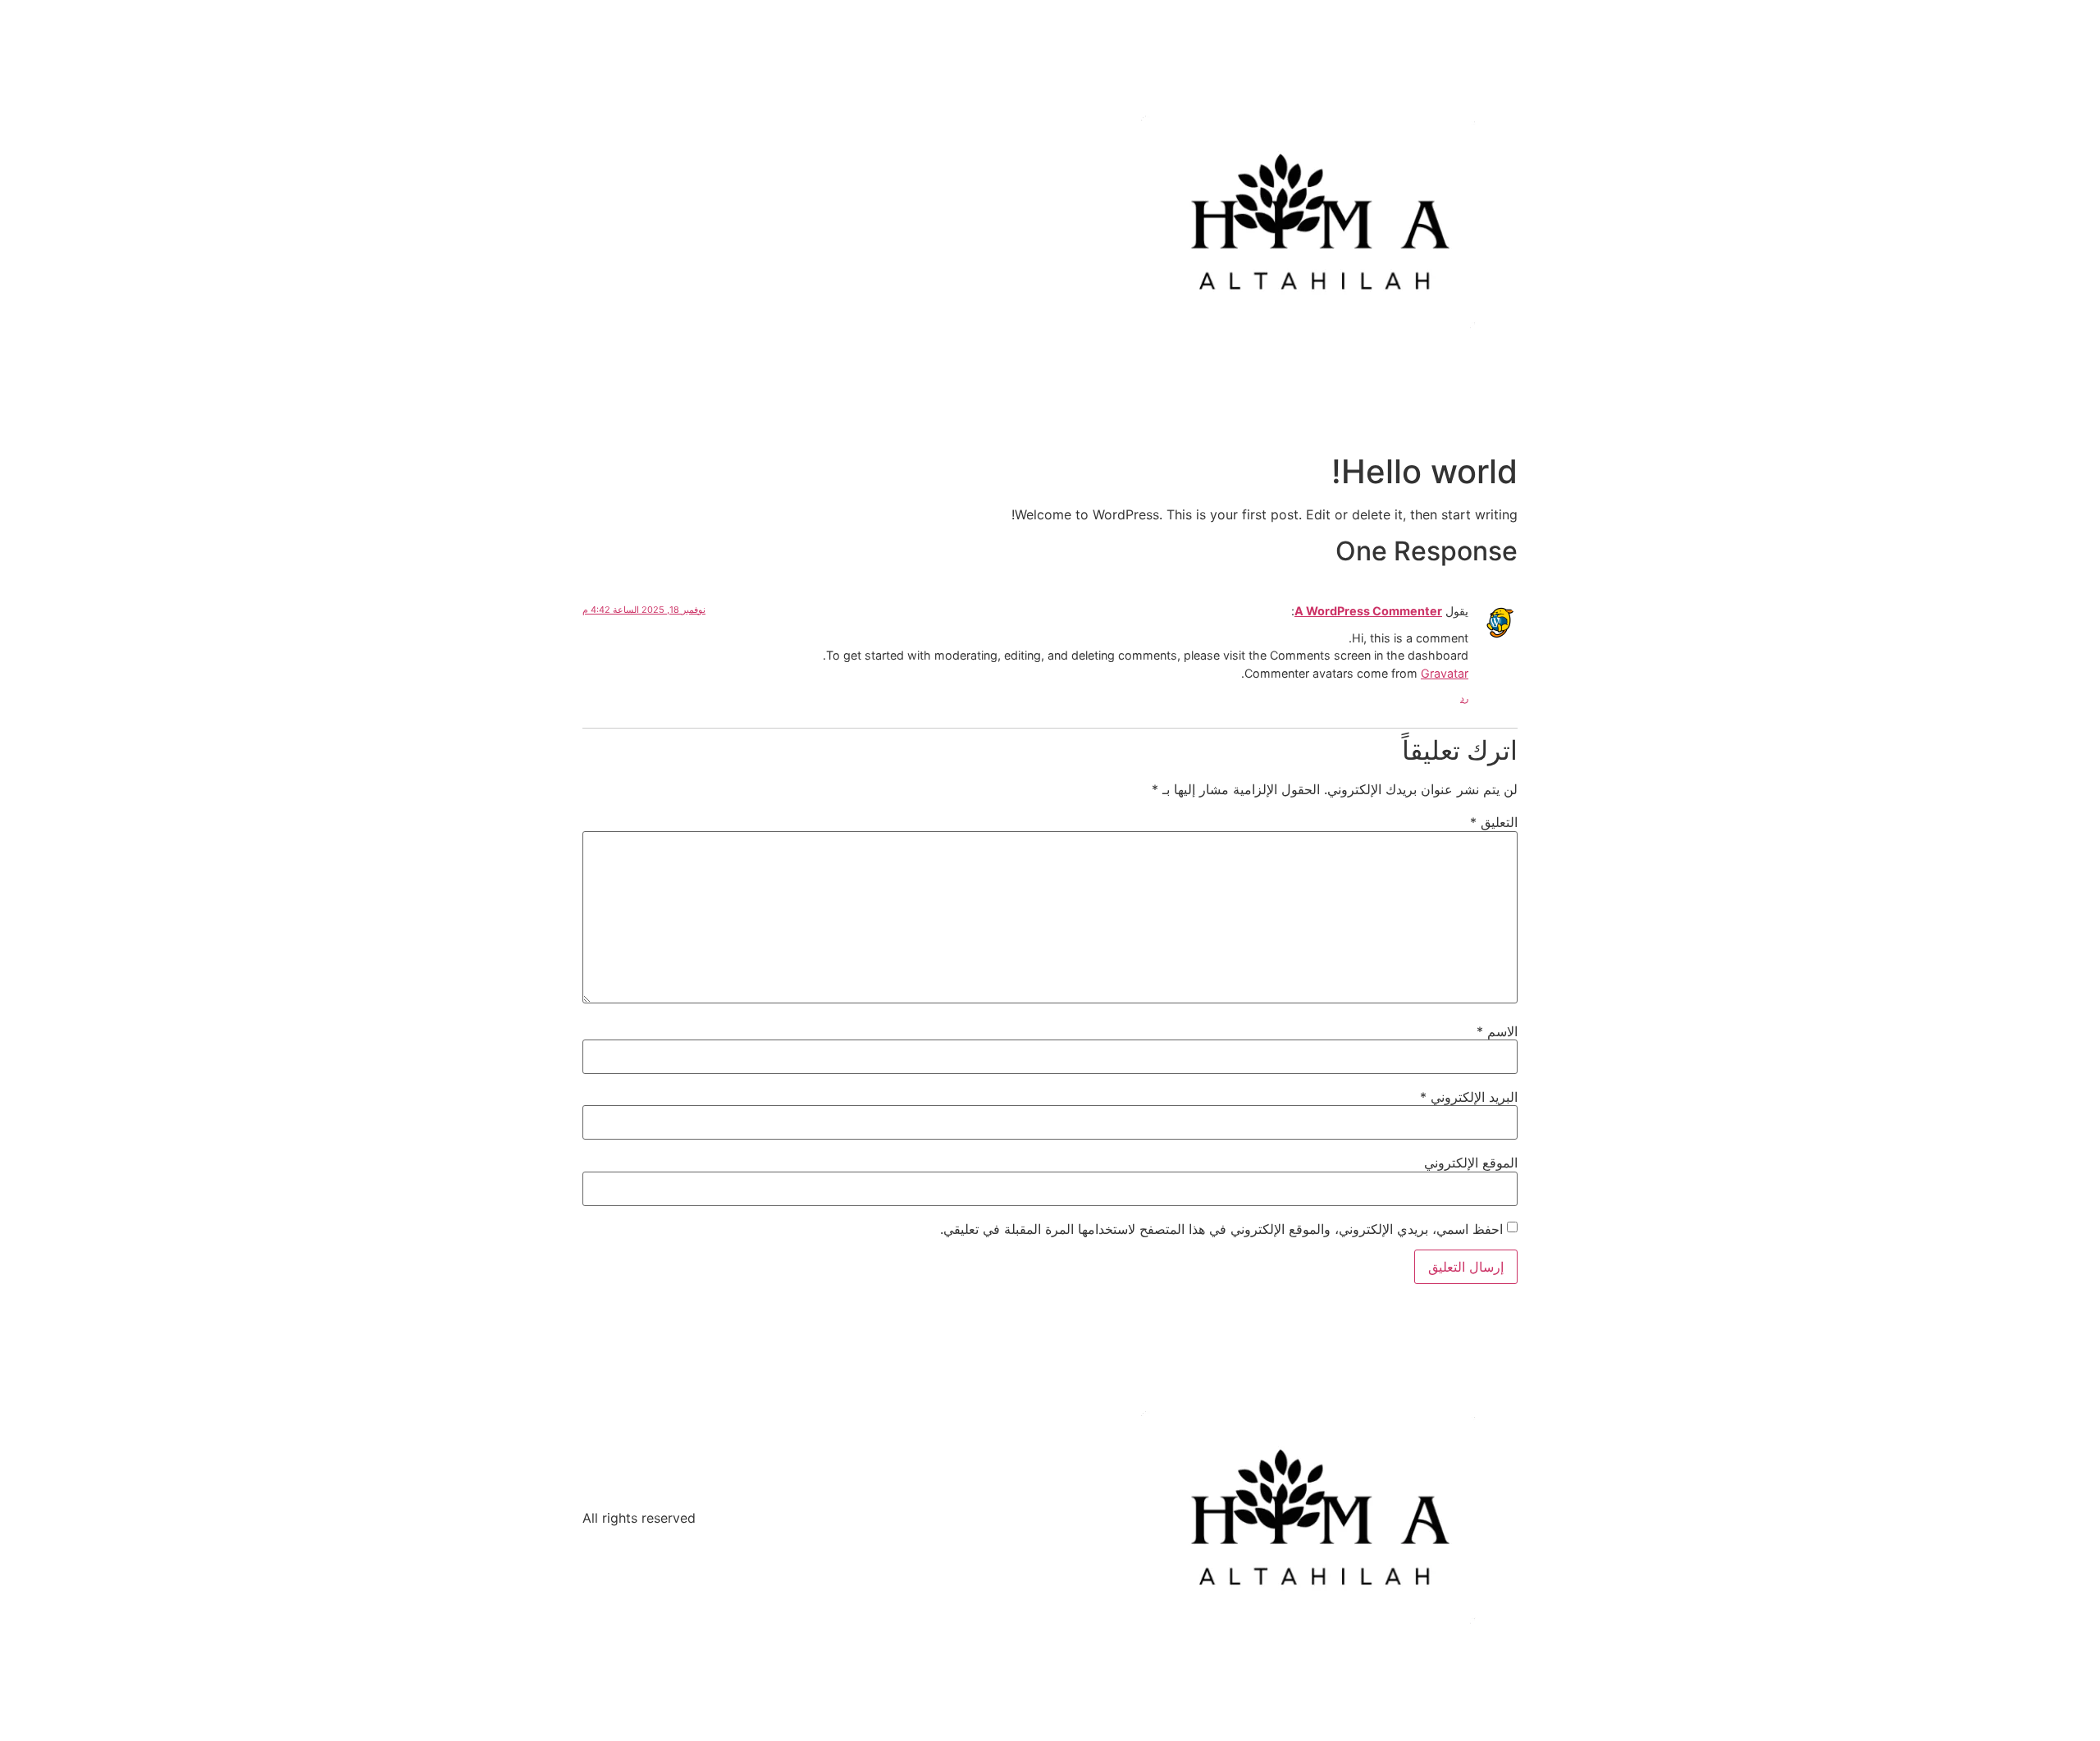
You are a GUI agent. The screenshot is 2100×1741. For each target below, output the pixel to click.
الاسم (1497, 1031)
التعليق (1494, 822)
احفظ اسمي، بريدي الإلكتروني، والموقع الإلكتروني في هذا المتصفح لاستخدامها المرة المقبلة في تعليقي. (1221, 1229)
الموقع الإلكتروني (1471, 1163)
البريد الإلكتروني (1469, 1097)
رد (1464, 698)
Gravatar (1445, 673)
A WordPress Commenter (1368, 611)
